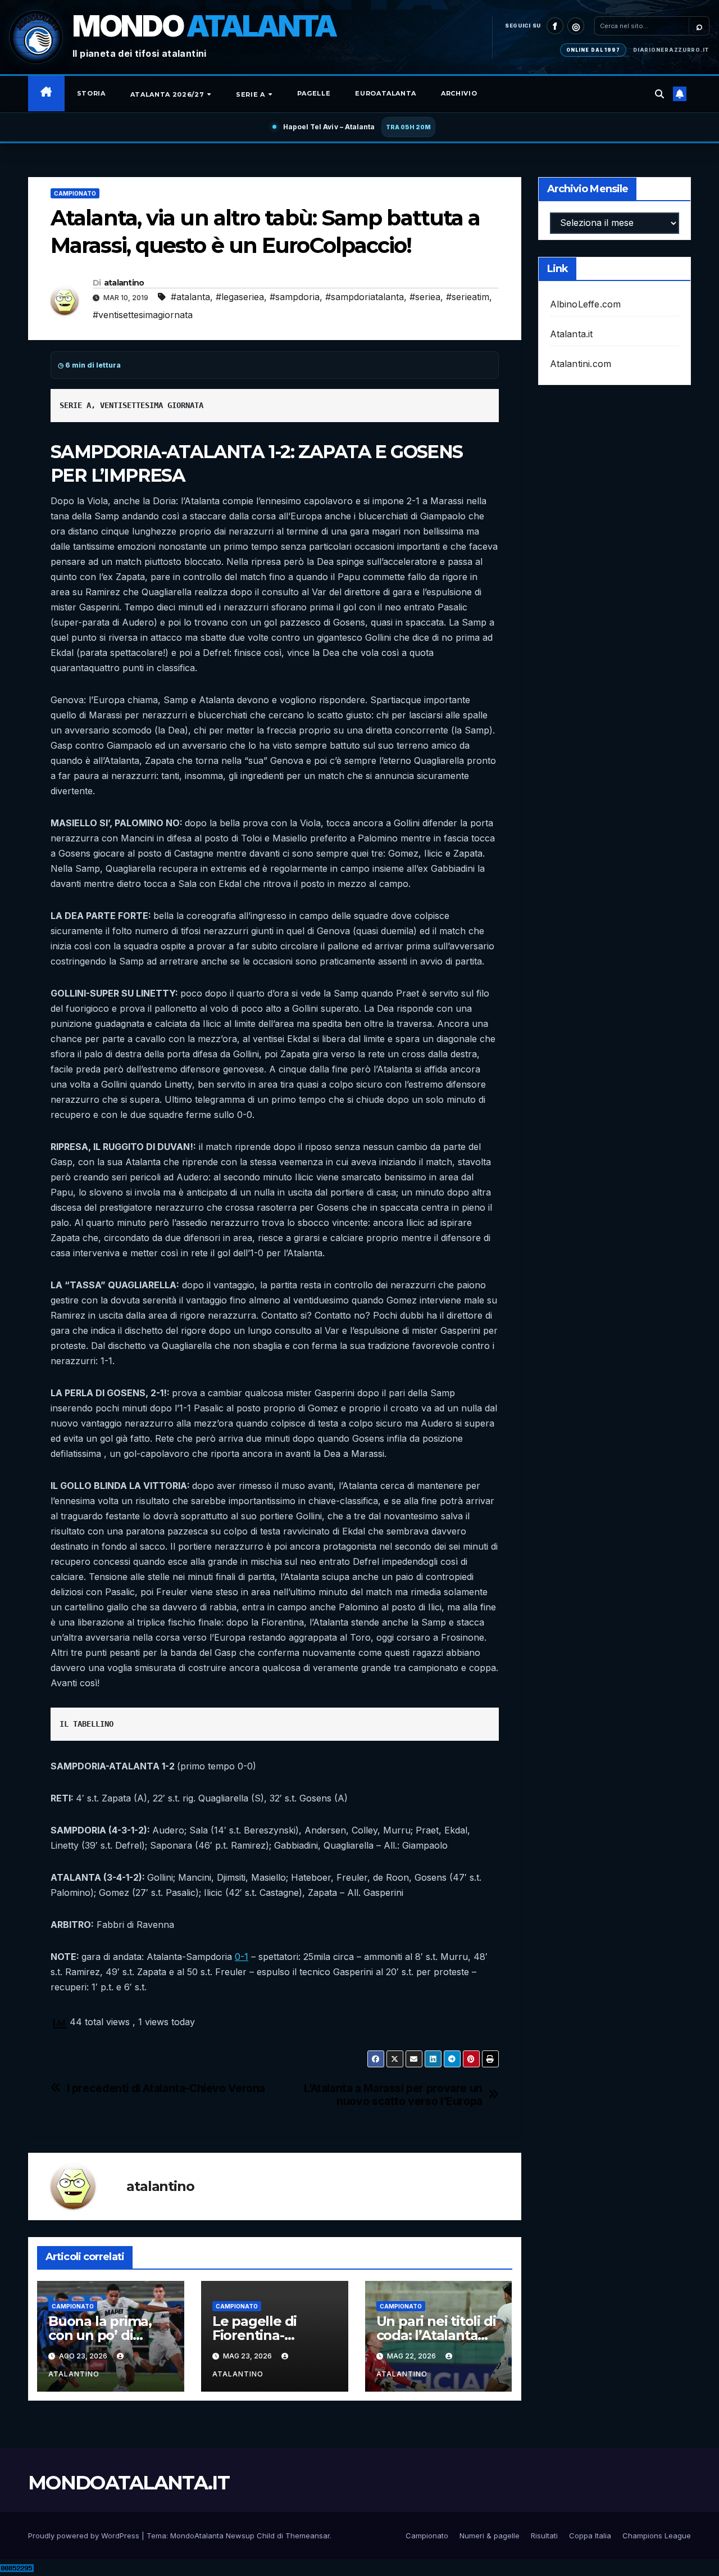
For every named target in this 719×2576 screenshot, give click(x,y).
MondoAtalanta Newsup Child (222, 2536)
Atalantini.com (581, 364)
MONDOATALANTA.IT (129, 2483)
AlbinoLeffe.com (586, 304)
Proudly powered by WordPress (85, 2536)
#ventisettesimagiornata (143, 315)
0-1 (242, 1957)
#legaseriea (240, 297)
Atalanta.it (572, 334)
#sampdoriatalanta (365, 297)
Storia (91, 93)
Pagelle (314, 93)
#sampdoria (295, 297)
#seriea (425, 297)
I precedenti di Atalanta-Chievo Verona (166, 2088)
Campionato (75, 193)
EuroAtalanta (386, 93)
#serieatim (468, 297)
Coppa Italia (590, 2536)
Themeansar (308, 2536)
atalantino (124, 283)
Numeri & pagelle (490, 2536)
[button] (659, 94)
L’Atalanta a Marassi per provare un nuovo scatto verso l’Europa (393, 2095)
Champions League (657, 2536)
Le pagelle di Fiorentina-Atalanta (254, 2335)
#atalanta (190, 297)
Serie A (251, 94)
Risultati (544, 2536)
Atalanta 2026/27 (168, 94)
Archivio (459, 93)
